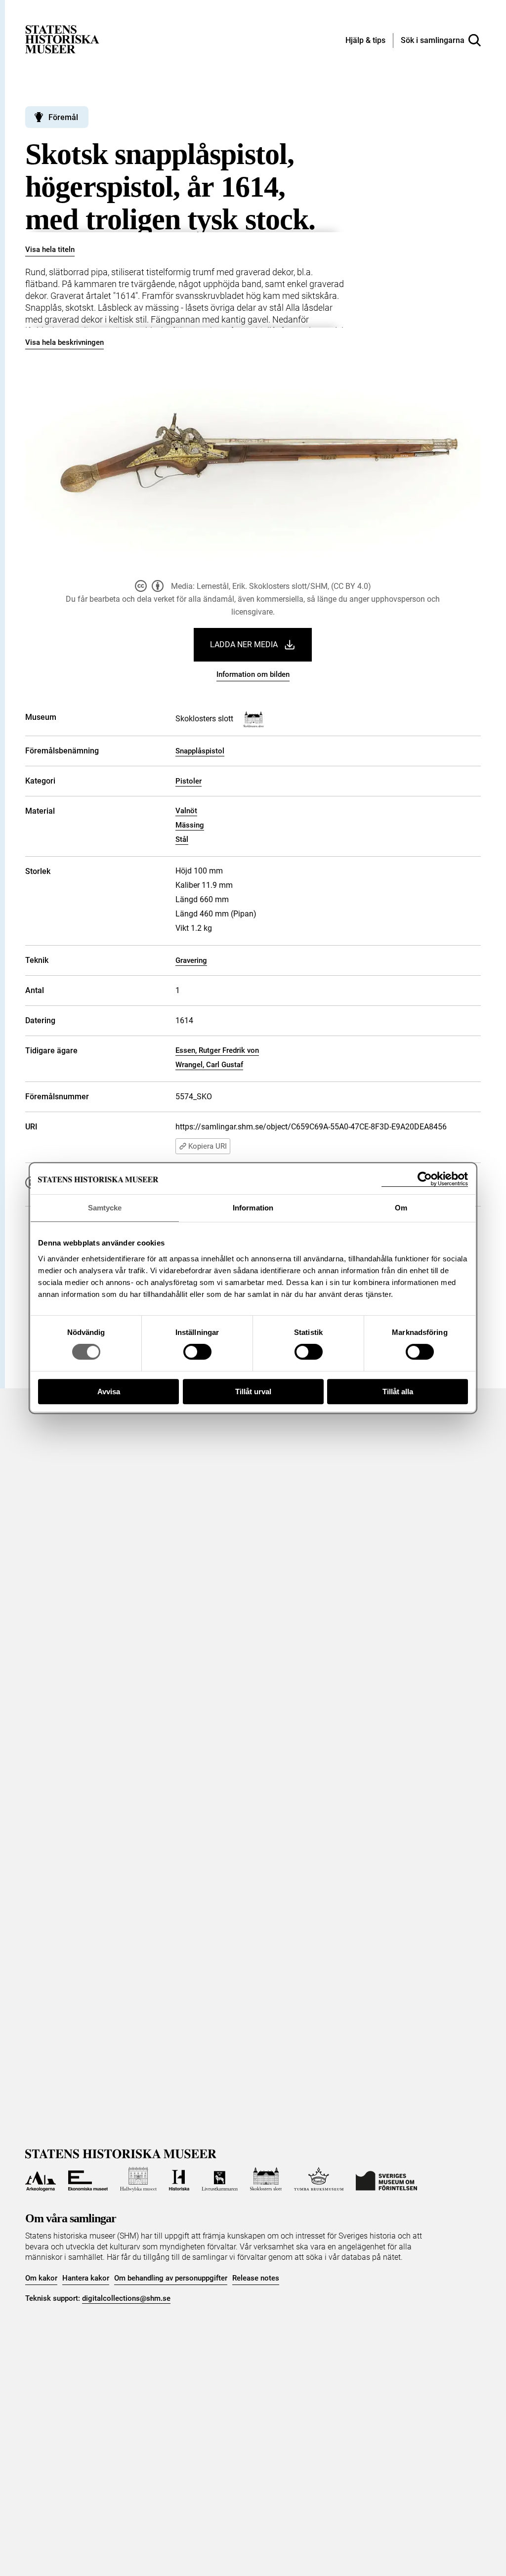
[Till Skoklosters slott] (266, 2179)
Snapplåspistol (200, 751)
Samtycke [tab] (105, 1208)
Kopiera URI (208, 1146)
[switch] (197, 1352)
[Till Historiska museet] (179, 2179)
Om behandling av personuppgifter (171, 2278)
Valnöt (186, 811)
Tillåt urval (253, 1392)
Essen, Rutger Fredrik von (217, 1050)
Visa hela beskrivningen (64, 342)
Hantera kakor (86, 2278)
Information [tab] (253, 1208)
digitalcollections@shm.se (126, 2298)
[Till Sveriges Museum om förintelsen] (386, 2179)
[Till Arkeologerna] (40, 2179)
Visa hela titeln (50, 249)
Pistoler (189, 781)
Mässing (190, 825)
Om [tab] (401, 1208)
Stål (182, 839)
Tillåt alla (398, 1392)
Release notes (256, 2278)
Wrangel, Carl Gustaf (209, 1065)
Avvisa (109, 1392)
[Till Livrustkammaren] (219, 2179)
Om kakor (41, 2278)
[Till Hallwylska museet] (138, 2179)
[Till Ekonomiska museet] (88, 2179)
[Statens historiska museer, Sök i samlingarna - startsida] (62, 39)
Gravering (191, 960)
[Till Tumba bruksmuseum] (319, 2179)
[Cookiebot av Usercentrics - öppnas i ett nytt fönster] (425, 1179)
